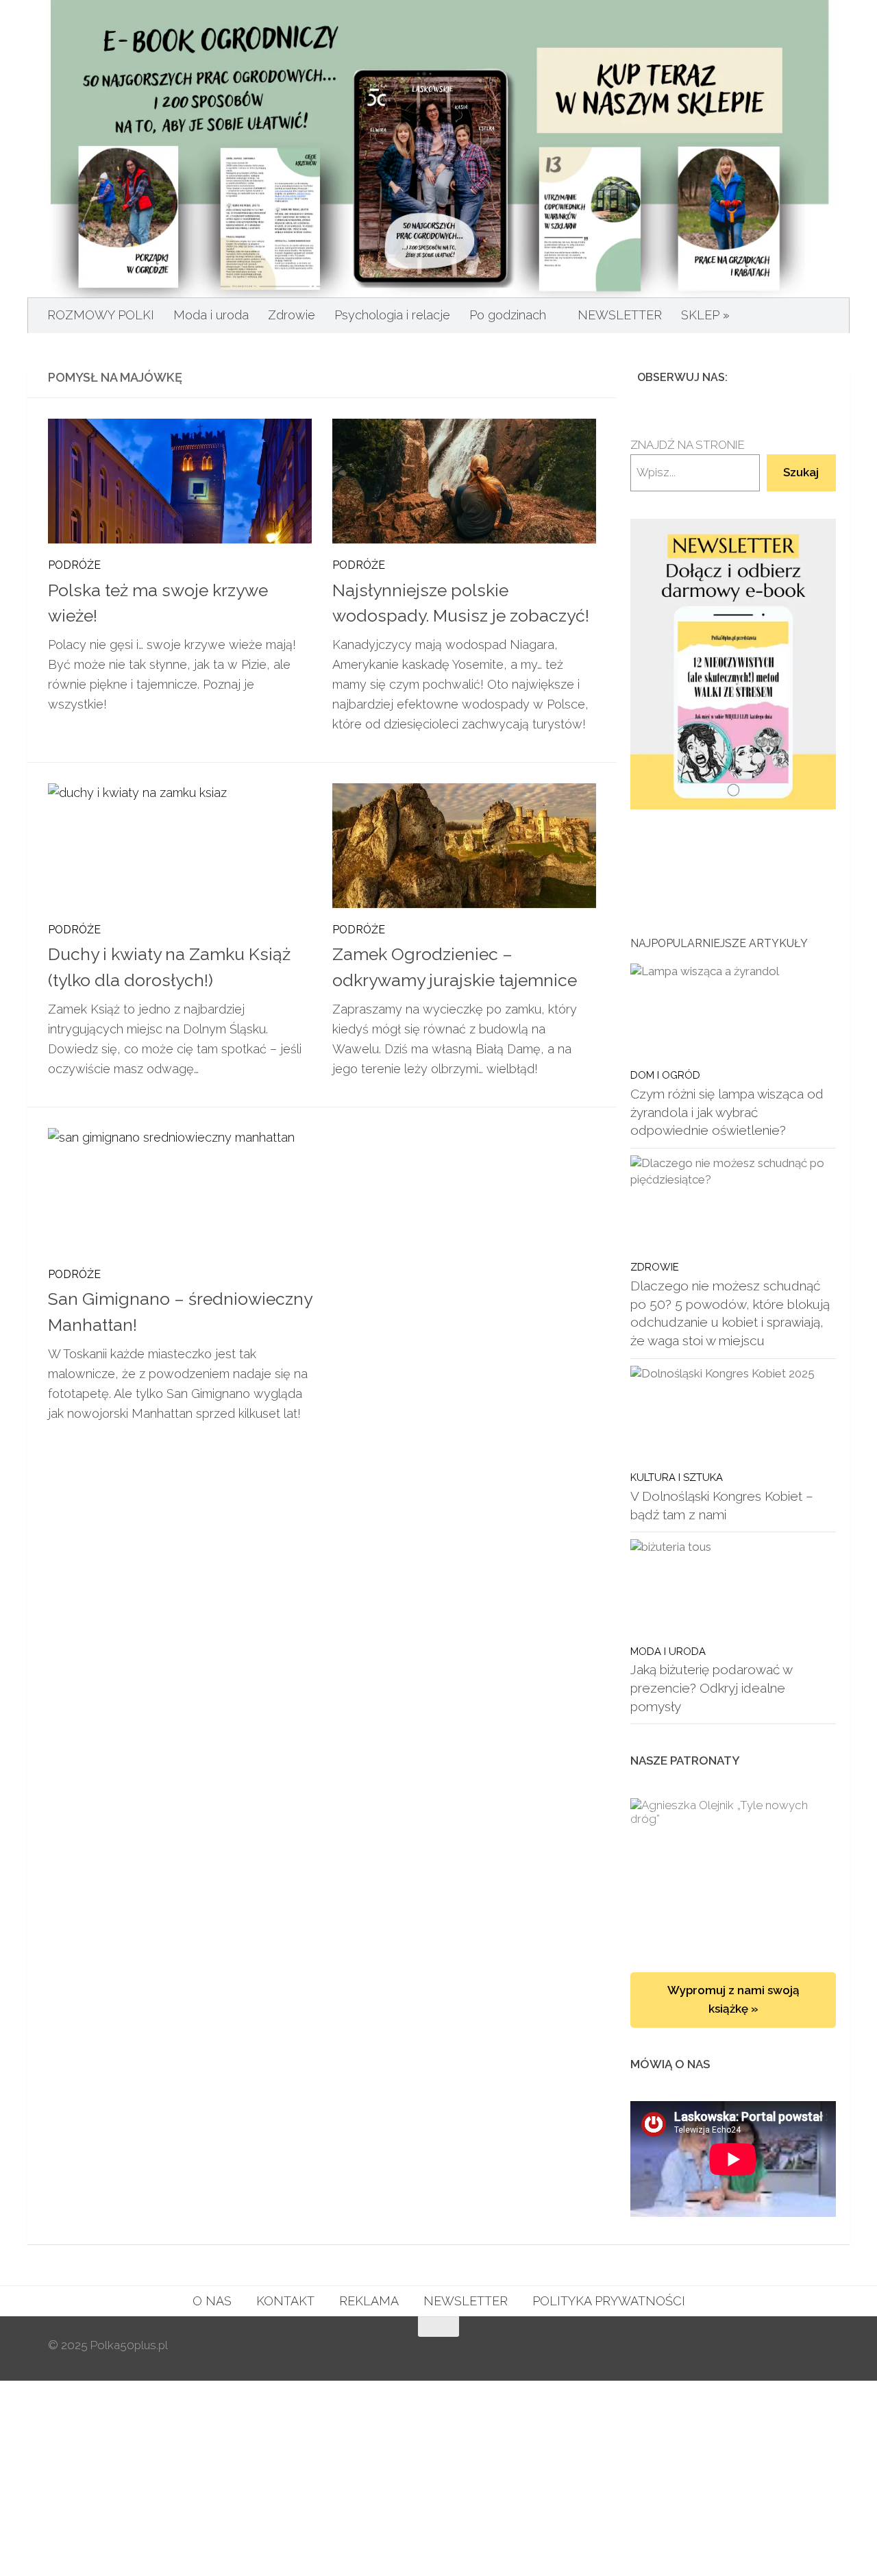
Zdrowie (292, 315)
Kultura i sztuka (677, 1477)
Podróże (74, 565)
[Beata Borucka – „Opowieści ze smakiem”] (733, 1872)
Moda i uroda (211, 315)
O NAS (212, 2301)
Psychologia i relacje (392, 315)
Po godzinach (508, 315)
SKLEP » (705, 315)
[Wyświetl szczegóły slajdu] (733, 664)
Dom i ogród (665, 1075)
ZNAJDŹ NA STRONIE (688, 445)
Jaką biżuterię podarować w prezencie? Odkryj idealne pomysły (711, 1688)
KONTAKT (285, 2301)
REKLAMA (369, 2301)
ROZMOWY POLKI (101, 315)
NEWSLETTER (620, 315)
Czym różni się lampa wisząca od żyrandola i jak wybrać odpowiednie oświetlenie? (727, 1112)
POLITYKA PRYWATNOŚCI (609, 2301)
